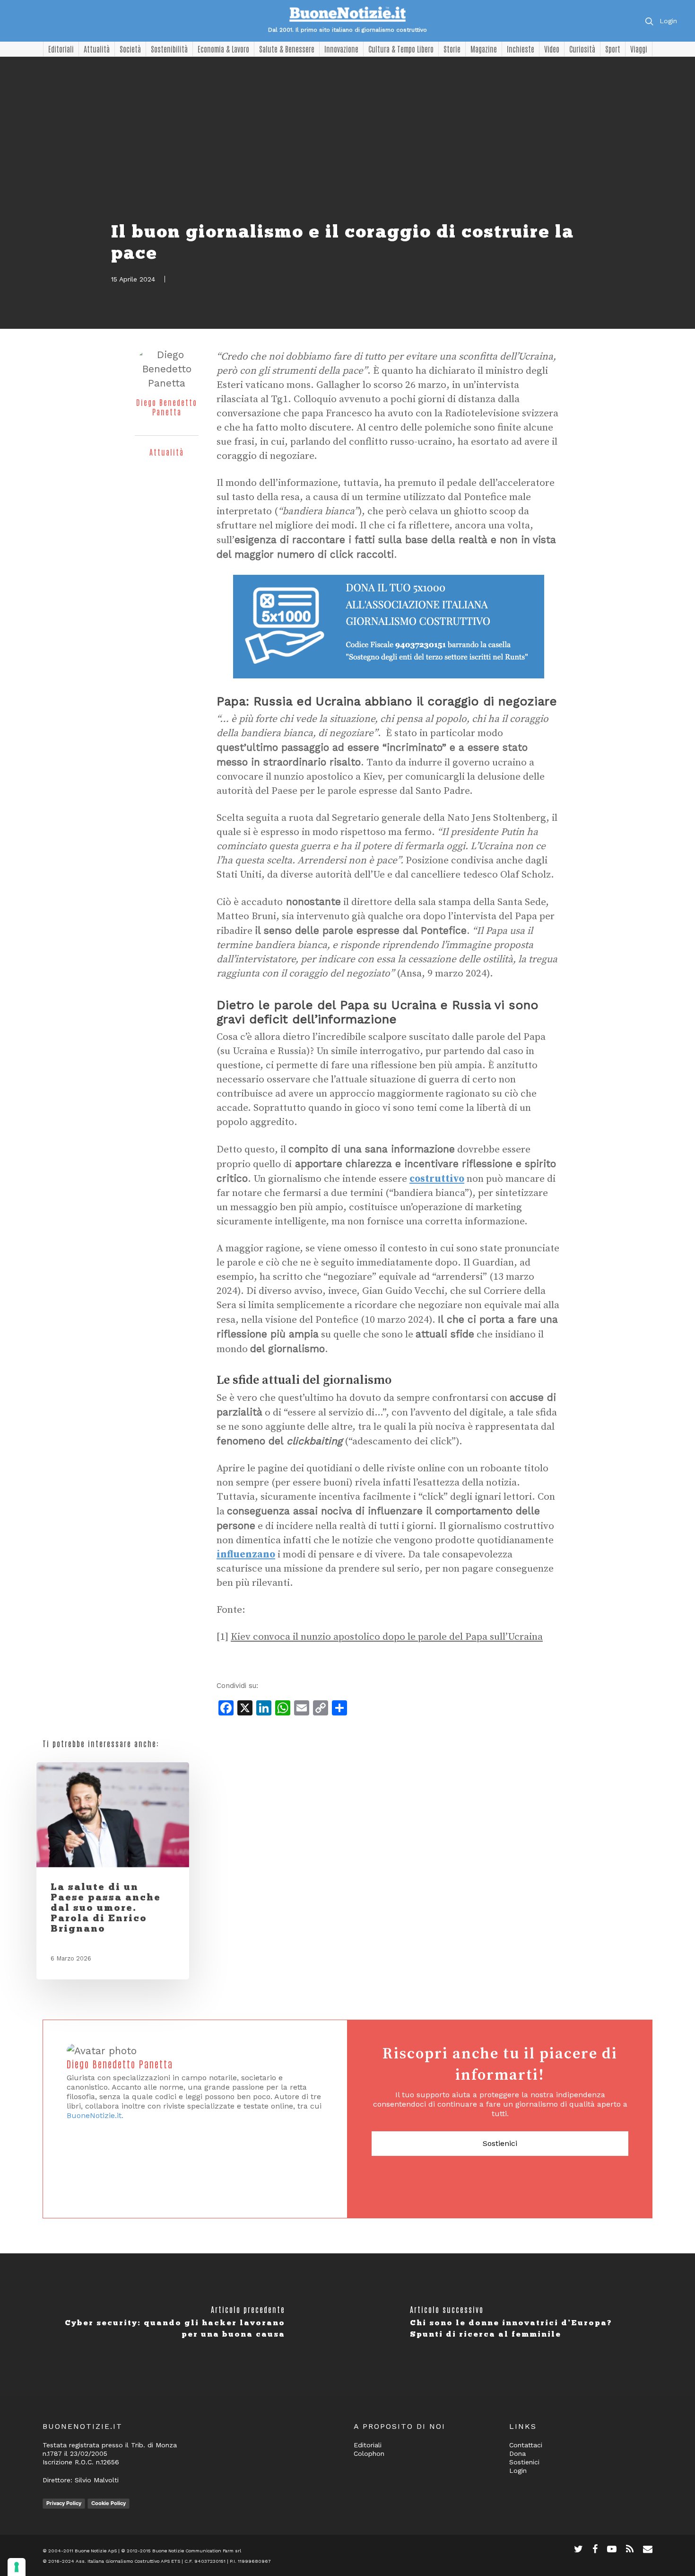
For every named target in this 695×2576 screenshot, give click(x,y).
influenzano (246, 1555)
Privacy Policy (64, 2503)
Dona (517, 2453)
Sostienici (500, 2143)
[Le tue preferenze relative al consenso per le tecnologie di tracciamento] (17, 2567)
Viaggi (639, 49)
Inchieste (521, 49)
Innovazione (341, 49)
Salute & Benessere (287, 49)
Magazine (484, 49)
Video (552, 49)
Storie (452, 49)
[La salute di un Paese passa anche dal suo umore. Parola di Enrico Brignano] (113, 1815)
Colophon (369, 2453)
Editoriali (61, 49)
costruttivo (437, 1179)
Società (130, 49)
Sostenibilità (169, 49)
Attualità (97, 49)
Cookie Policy (109, 2503)
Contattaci (526, 2445)
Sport (613, 49)
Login (668, 21)
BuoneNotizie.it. (95, 2115)
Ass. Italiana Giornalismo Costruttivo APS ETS (128, 2561)
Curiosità (582, 49)
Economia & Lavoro (223, 49)
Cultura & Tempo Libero (401, 49)
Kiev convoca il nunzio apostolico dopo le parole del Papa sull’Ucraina (387, 1637)
